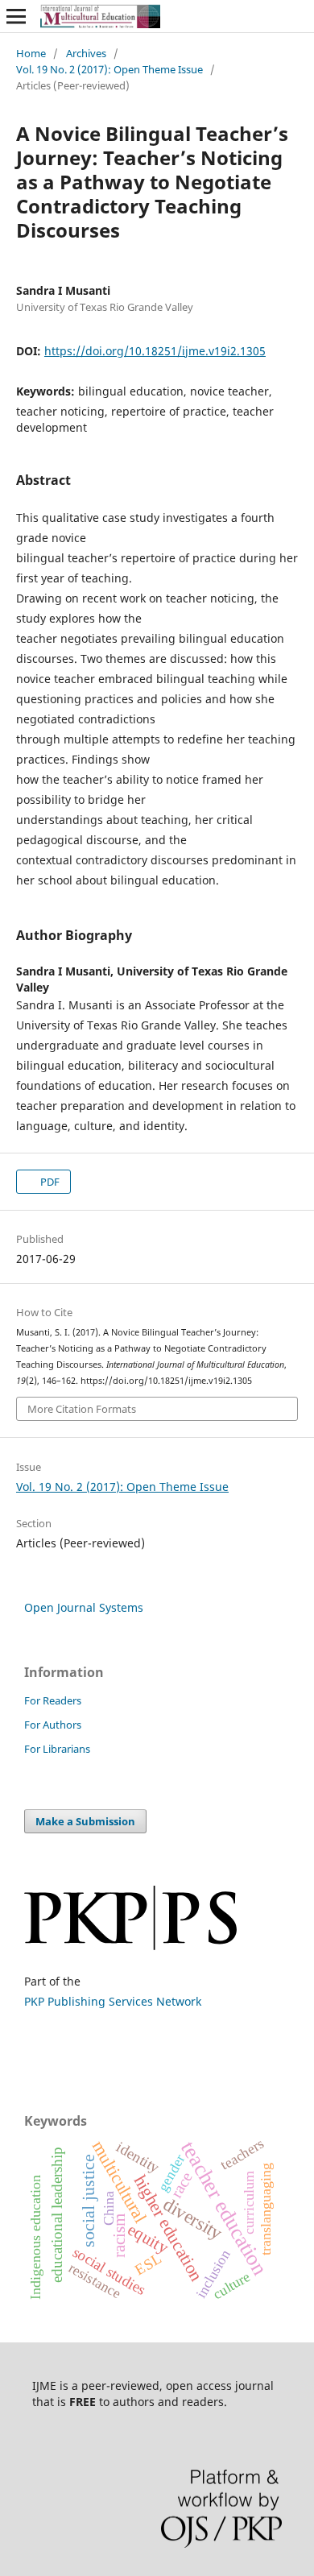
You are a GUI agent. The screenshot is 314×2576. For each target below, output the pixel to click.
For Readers (53, 1700)
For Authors (53, 1725)
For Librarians (57, 1749)
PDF (49, 1182)
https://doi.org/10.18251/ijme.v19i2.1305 (155, 351)
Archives (86, 53)
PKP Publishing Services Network (113, 2001)
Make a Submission (85, 1821)
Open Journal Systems (84, 1607)
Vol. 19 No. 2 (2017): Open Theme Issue (109, 69)
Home (31, 53)
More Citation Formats (82, 1409)
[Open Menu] (16, 16)
